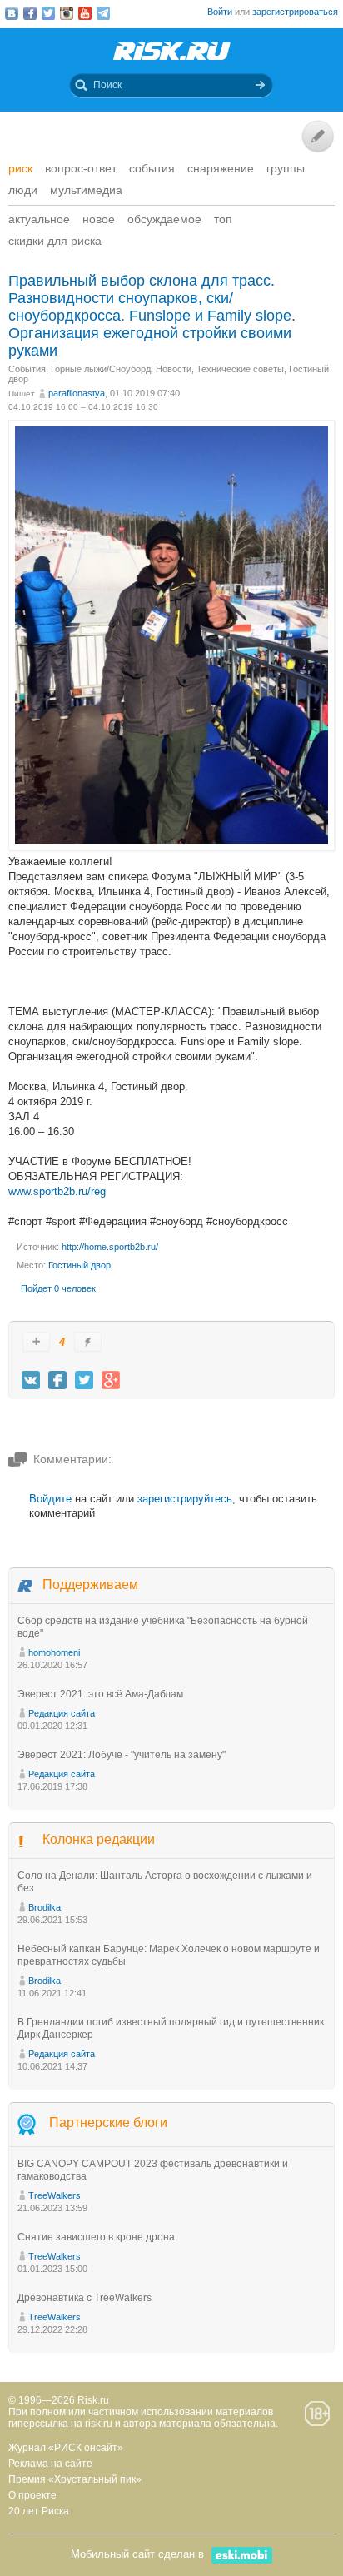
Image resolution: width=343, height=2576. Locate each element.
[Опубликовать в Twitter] (84, 1380)
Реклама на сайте (50, 2464)
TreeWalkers (55, 2195)
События (152, 168)
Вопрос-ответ (81, 168)
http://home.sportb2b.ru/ (110, 1247)
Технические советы (240, 369)
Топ (223, 219)
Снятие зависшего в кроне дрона (96, 2237)
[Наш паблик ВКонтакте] (12, 13)
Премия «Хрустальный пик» (75, 2479)
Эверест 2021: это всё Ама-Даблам (100, 1694)
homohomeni (54, 1652)
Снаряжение (221, 168)
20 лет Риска (39, 2511)
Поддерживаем (90, 1584)
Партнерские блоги (108, 2123)
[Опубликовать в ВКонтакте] (31, 1380)
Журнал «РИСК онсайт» (66, 2448)
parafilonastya (77, 393)
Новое (99, 219)
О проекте (32, 2495)
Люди (23, 190)
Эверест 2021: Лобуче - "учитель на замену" (122, 1755)
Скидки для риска (55, 241)
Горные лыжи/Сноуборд (101, 369)
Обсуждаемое (164, 219)
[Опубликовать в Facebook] (57, 1380)
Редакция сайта (62, 1713)
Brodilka (45, 1907)
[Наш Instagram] (67, 13)
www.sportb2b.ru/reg (57, 1191)
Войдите (50, 1499)
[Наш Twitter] (48, 13)
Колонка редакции (99, 1839)
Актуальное (39, 219)
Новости (174, 369)
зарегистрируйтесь (185, 1499)
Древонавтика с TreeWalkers (85, 2298)
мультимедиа (86, 190)
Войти (220, 12)
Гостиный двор (80, 1265)
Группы (286, 168)
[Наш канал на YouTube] (85, 13)
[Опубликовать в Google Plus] (111, 1380)
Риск (20, 168)
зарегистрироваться (295, 12)
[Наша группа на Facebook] (30, 13)
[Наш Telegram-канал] (103, 13)
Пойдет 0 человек (58, 1288)
